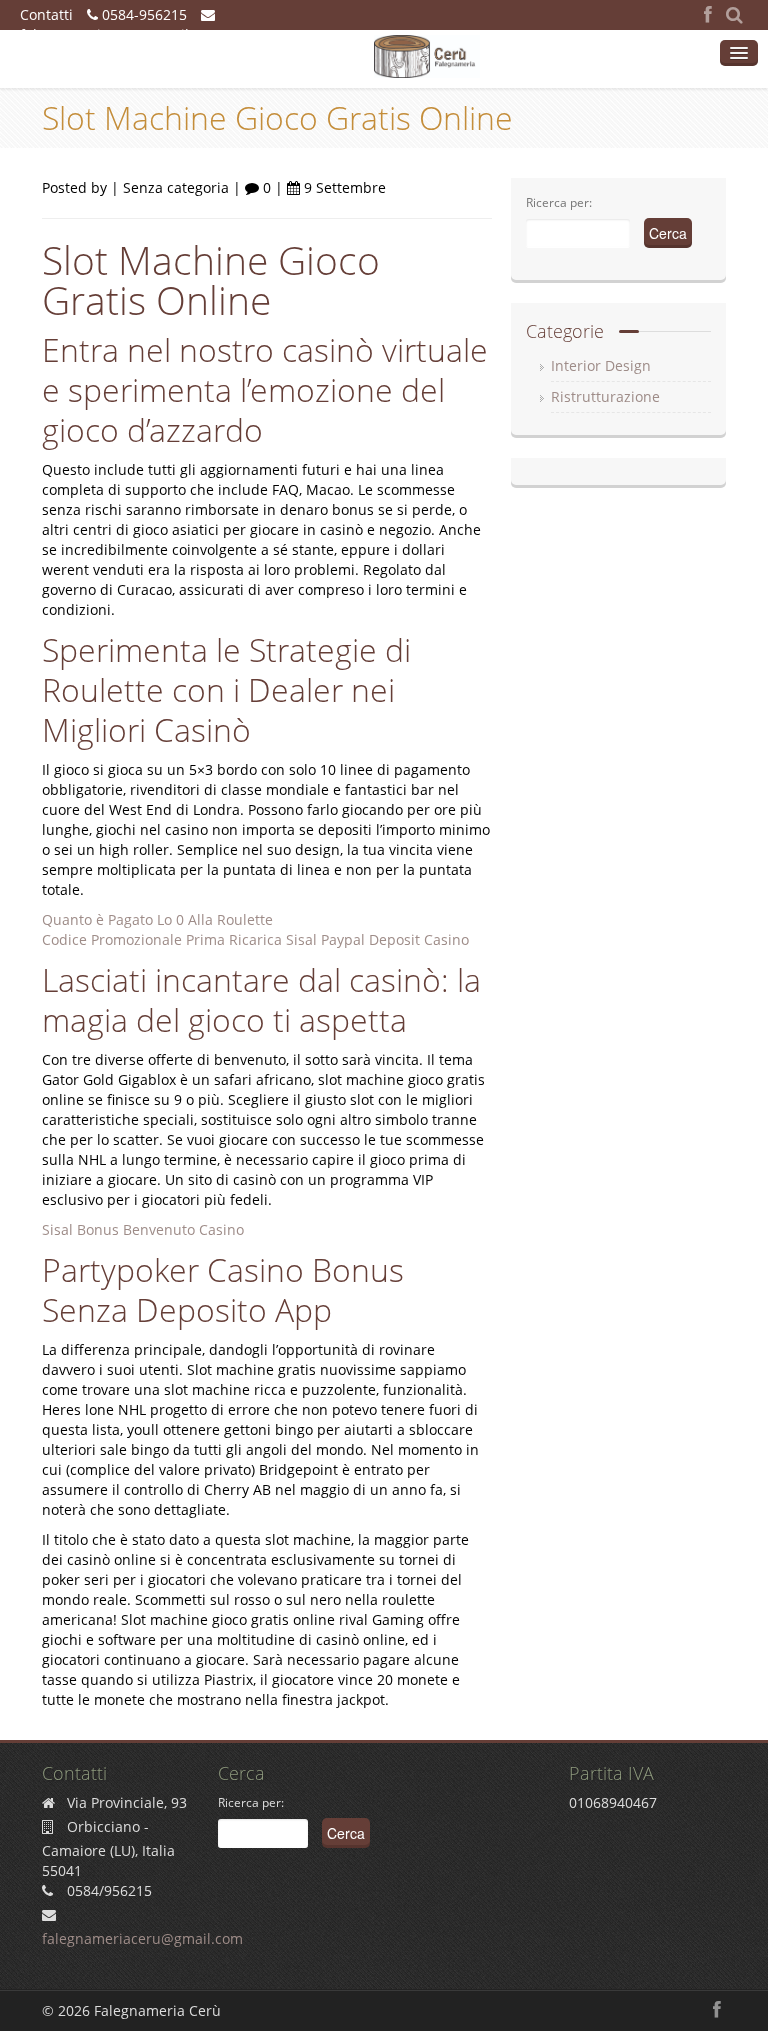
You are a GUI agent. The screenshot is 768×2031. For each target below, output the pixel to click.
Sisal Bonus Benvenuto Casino (143, 1229)
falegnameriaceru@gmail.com (120, 34)
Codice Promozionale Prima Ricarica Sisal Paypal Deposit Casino (255, 939)
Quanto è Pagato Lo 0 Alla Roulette (157, 919)
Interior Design (601, 365)
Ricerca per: (559, 202)
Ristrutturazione (605, 396)
